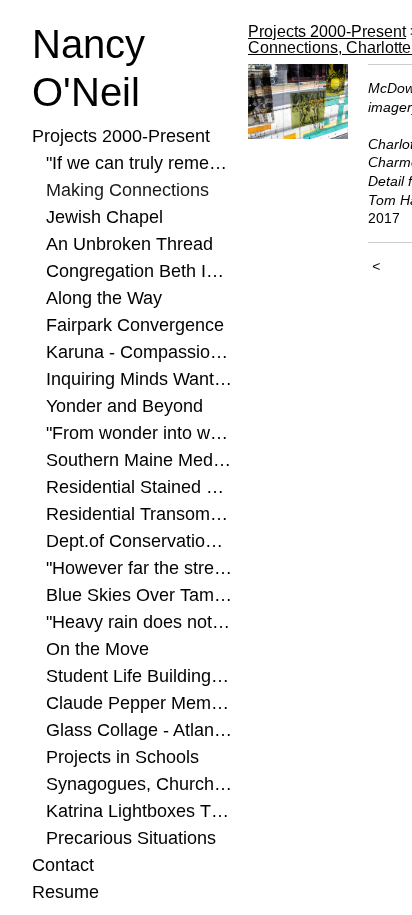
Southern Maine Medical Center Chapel (139, 460)
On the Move (97, 649)
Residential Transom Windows (139, 514)
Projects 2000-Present (121, 136)
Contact (63, 865)
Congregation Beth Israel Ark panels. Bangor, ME (139, 271)
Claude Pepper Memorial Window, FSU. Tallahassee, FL (139, 703)
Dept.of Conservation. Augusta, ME (139, 541)
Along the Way (104, 298)
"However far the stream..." (139, 568)
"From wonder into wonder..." (139, 433)
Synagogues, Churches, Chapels (139, 784)
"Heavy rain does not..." (139, 622)
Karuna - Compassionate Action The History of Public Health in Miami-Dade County (139, 352)
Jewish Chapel (104, 217)
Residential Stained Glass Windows (139, 487)
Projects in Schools (122, 757)
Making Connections (127, 190)
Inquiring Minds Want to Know (139, 379)
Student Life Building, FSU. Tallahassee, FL (139, 676)
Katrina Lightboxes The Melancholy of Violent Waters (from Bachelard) (139, 811)
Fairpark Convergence (135, 325)
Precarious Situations (131, 838)
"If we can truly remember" (139, 163)
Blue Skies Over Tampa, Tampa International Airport (139, 595)
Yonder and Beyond (124, 406)
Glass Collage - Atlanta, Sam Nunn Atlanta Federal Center (139, 730)
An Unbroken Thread (129, 244)
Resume (65, 892)
